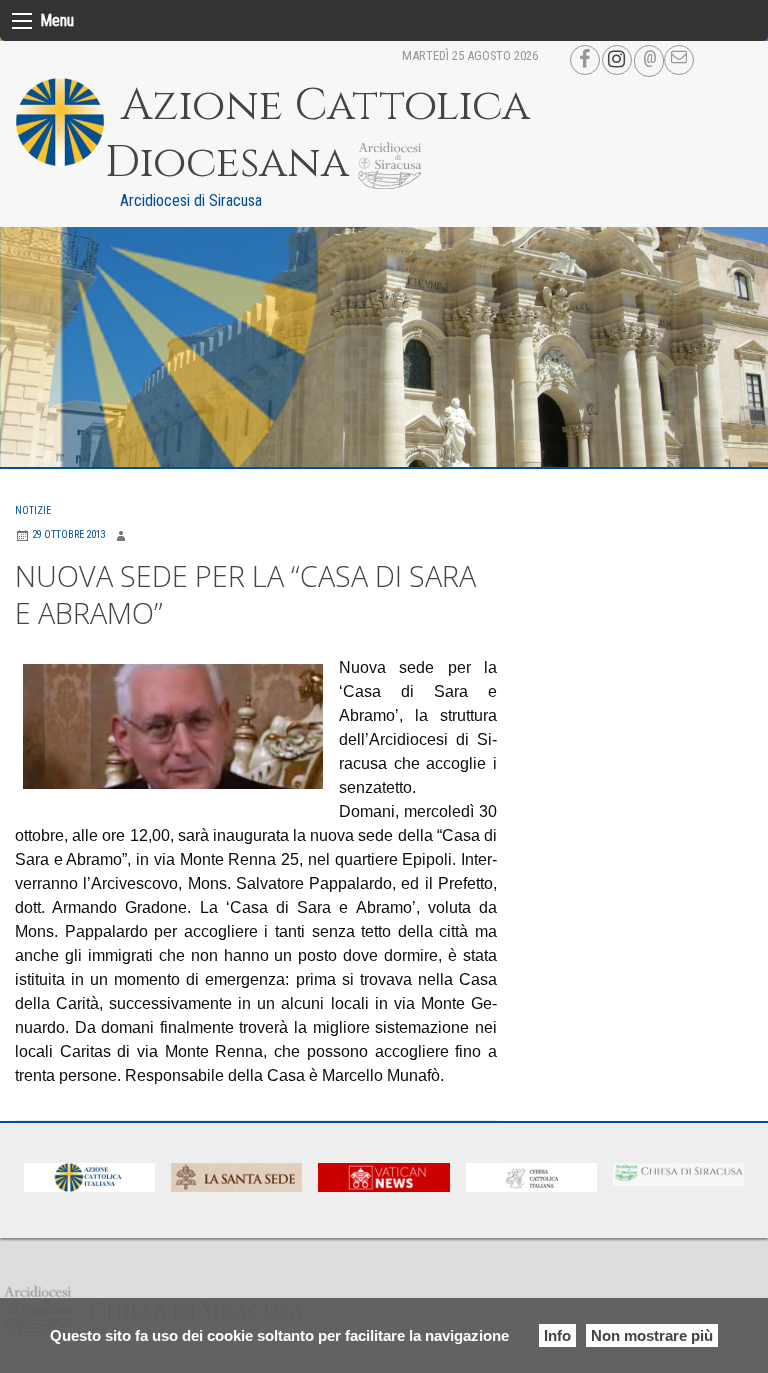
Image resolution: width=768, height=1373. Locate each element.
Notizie (33, 510)
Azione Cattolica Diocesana (317, 134)
